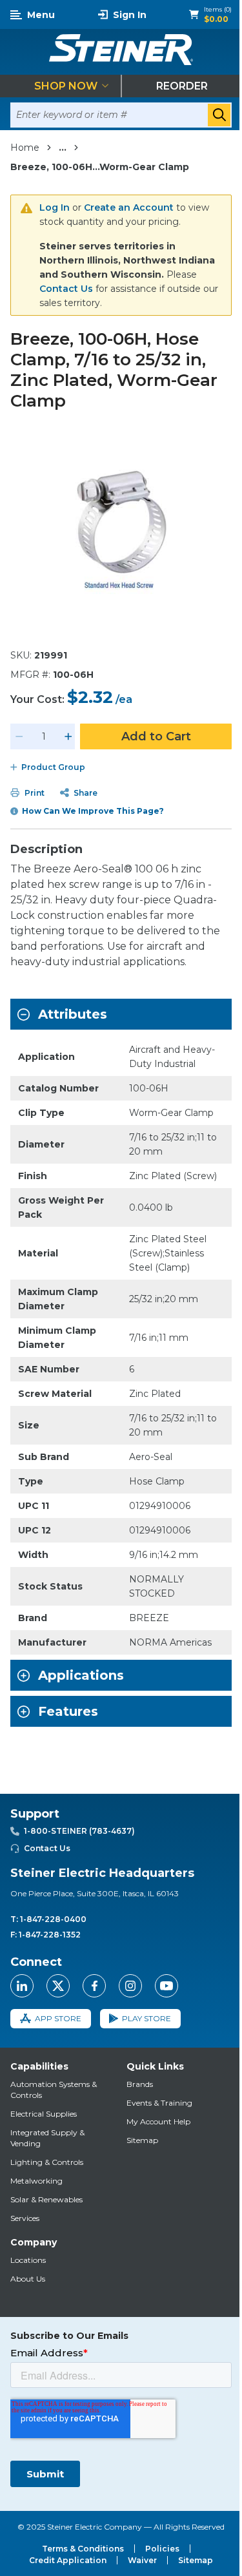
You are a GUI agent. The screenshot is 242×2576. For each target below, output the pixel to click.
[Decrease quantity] (19, 736)
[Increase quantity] (68, 736)
